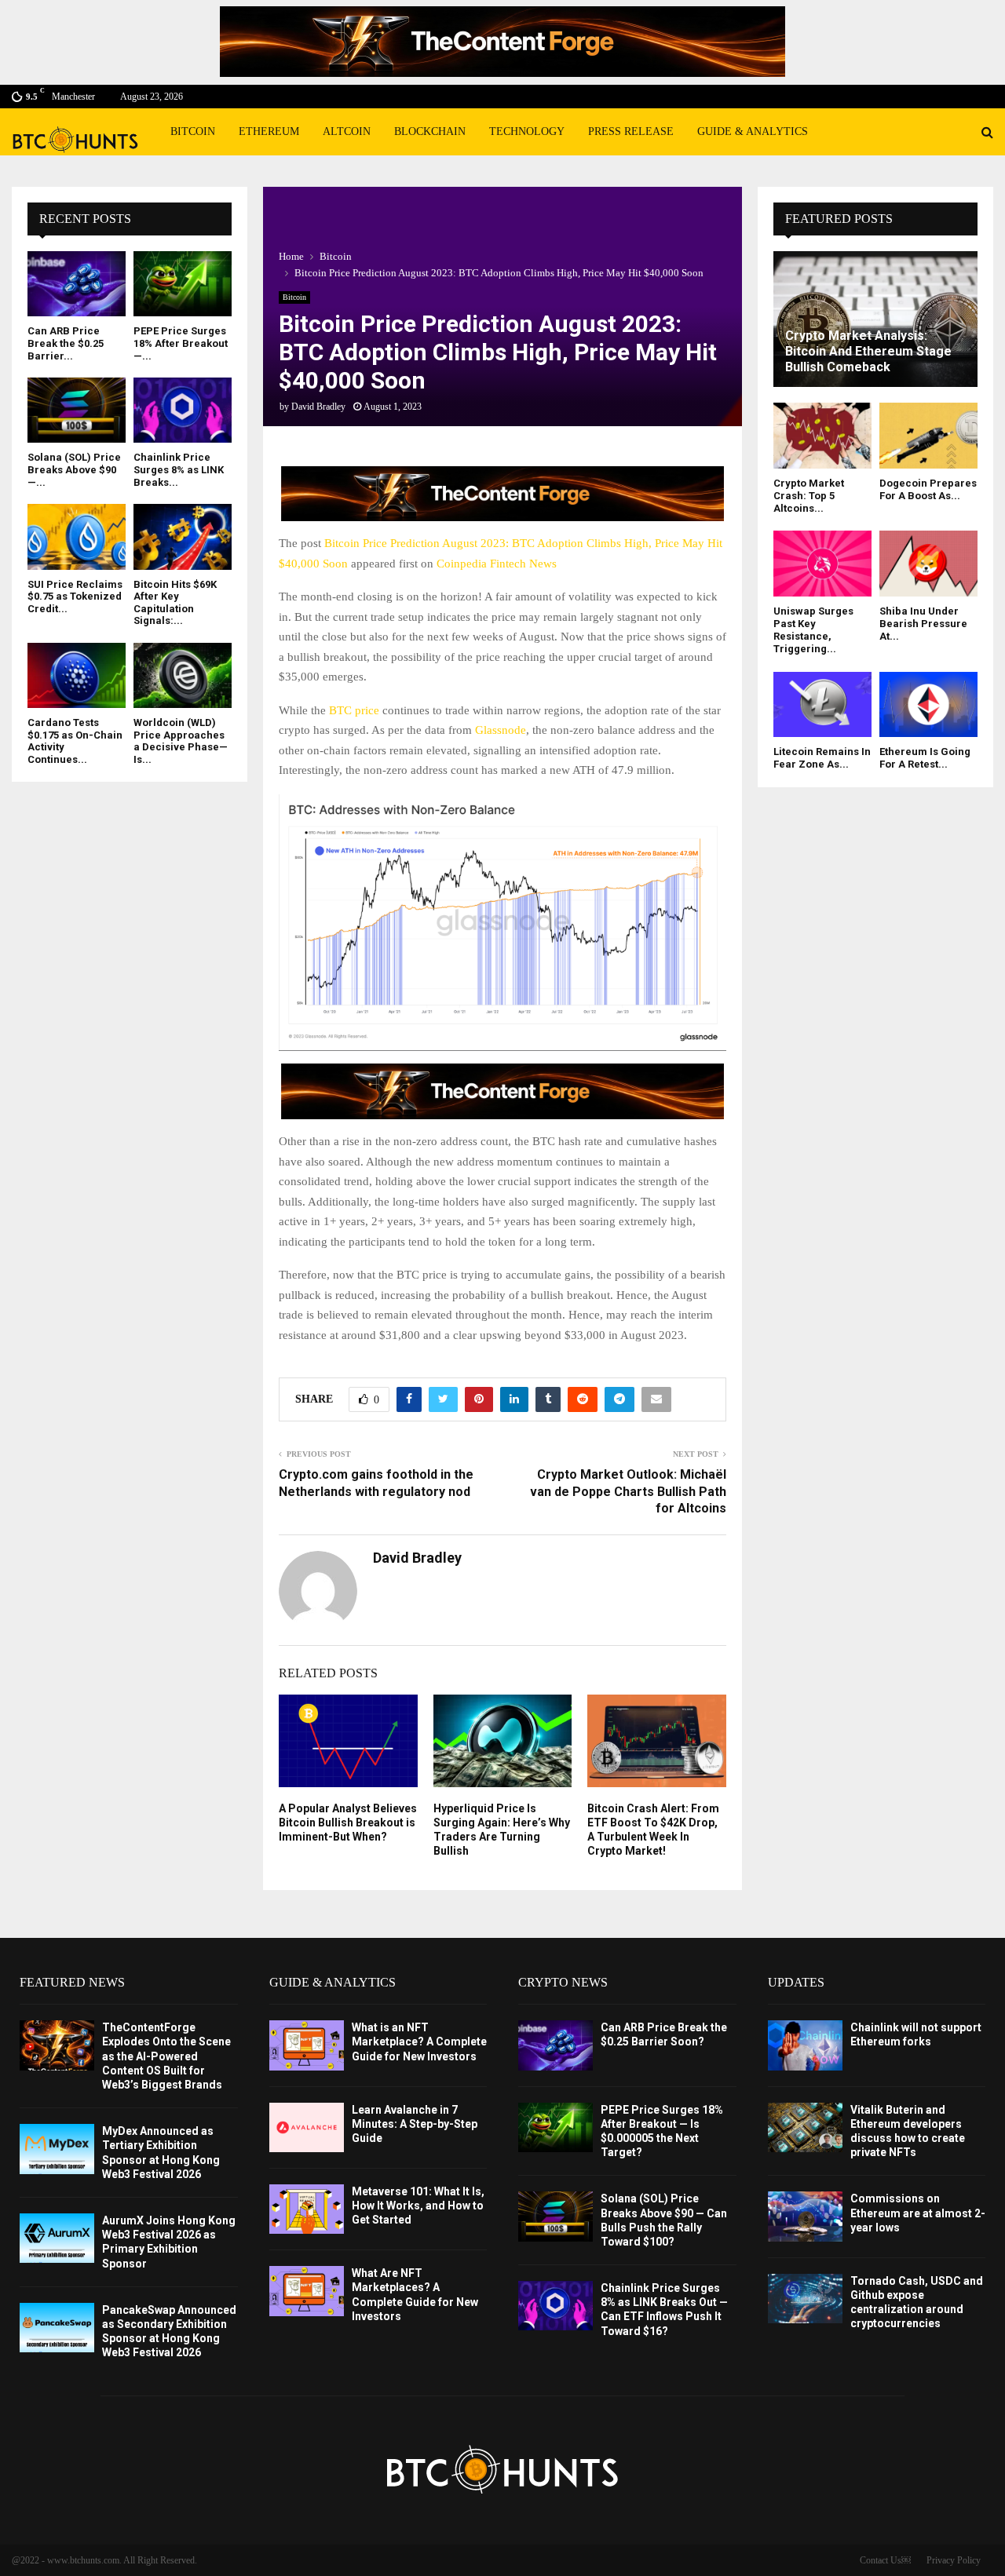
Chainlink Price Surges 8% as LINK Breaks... (179, 469)
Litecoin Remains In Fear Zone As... (822, 758)
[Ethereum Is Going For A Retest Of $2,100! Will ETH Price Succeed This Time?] (928, 704)
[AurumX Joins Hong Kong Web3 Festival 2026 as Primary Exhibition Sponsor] (57, 2238)
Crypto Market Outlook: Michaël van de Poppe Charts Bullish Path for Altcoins (628, 1491)
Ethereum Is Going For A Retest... (925, 758)
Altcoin (347, 131)
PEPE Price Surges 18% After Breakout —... (181, 343)
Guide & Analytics (753, 131)
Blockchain (430, 131)
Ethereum (269, 131)
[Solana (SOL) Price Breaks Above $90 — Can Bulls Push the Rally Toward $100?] (77, 410)
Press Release (631, 131)
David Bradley (318, 407)
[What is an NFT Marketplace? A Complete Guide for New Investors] (307, 2045)
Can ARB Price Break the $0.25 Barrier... (66, 343)
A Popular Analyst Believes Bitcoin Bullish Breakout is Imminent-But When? (348, 1823)
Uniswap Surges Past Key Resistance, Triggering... (813, 630)
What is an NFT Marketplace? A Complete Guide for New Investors (419, 2041)
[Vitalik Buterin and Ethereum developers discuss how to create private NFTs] (805, 2127)
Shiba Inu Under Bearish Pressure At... (923, 624)
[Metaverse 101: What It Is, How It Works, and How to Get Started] (307, 2209)
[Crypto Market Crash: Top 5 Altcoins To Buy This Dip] (822, 435)
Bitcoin (193, 131)
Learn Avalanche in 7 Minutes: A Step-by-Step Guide (415, 2124)
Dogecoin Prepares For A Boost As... (928, 489)
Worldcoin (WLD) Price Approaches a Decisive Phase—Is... (181, 741)
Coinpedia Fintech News (497, 564)
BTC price (354, 710)
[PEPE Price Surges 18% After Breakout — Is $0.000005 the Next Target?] (183, 284)
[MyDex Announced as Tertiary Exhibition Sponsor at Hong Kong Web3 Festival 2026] (57, 2149)
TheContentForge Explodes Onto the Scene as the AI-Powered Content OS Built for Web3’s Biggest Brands (166, 2056)
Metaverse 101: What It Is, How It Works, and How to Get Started (418, 2206)
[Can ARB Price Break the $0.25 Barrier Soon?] (77, 284)
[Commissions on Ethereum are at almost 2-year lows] (805, 2216)
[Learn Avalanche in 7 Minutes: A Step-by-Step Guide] (307, 2127)
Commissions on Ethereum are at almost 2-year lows (918, 2213)
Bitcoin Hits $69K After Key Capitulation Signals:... (175, 603)
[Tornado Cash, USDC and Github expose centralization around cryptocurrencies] (805, 2299)
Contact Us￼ (885, 2560)
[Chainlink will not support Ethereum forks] (805, 2045)
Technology (527, 131)
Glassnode (501, 730)
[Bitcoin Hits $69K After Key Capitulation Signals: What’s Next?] (183, 536)
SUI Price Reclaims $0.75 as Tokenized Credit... (75, 597)
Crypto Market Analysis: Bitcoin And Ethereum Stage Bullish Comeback (868, 351)
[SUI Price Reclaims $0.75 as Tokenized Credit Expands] (77, 536)
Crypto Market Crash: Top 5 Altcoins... (809, 496)
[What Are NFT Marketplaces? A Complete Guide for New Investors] (307, 2291)
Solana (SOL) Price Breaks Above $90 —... (74, 469)
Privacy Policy (954, 2560)
